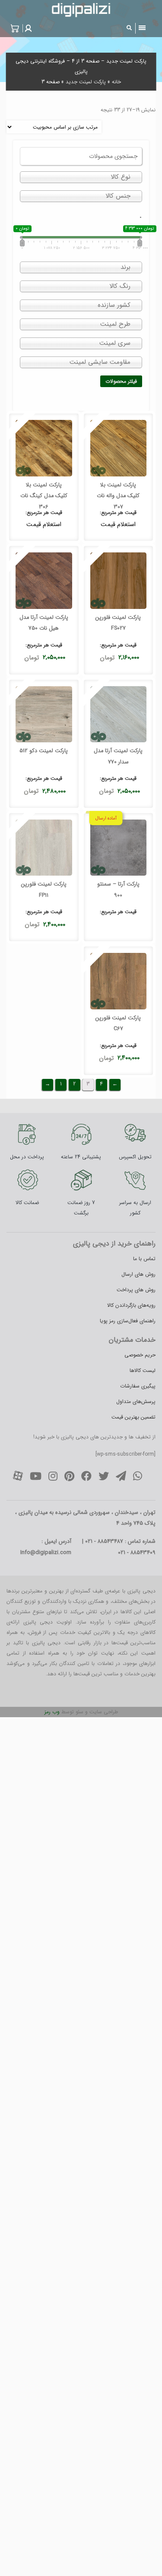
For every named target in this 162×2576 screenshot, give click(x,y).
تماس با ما (144, 1259)
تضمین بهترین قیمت (133, 1417)
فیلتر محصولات (121, 381)
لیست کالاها (143, 1370)
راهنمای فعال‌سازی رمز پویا (128, 1321)
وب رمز (52, 1712)
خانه (116, 82)
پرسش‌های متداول (136, 1402)
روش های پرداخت (136, 1290)
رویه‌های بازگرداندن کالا (131, 1305)
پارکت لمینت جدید (86, 82)
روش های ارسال (138, 1274)
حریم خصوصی (140, 1355)
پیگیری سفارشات (138, 1386)
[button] (27, 28)
